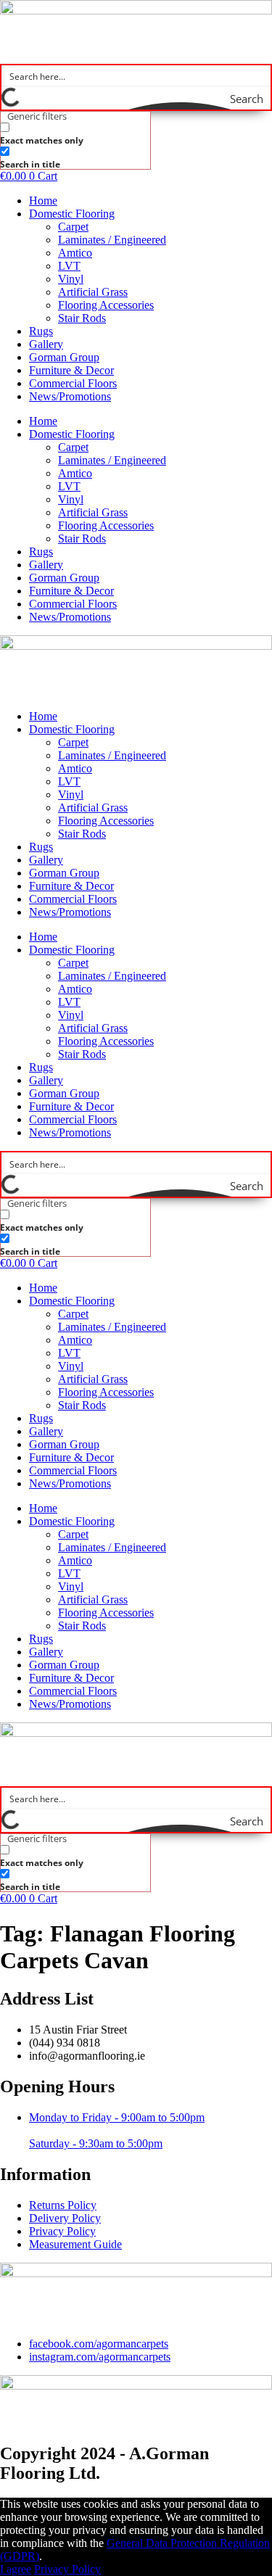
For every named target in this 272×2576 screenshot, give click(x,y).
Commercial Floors (73, 383)
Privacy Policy (67, 2569)
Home (43, 201)
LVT (69, 266)
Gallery (46, 344)
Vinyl (71, 279)
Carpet (73, 227)
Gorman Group (64, 357)
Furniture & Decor (71, 370)
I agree (16, 2569)
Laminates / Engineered (112, 240)
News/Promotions (70, 396)
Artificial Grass (93, 292)
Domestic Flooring (72, 214)
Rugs (41, 331)
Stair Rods (82, 318)
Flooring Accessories (106, 305)
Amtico (75, 253)
